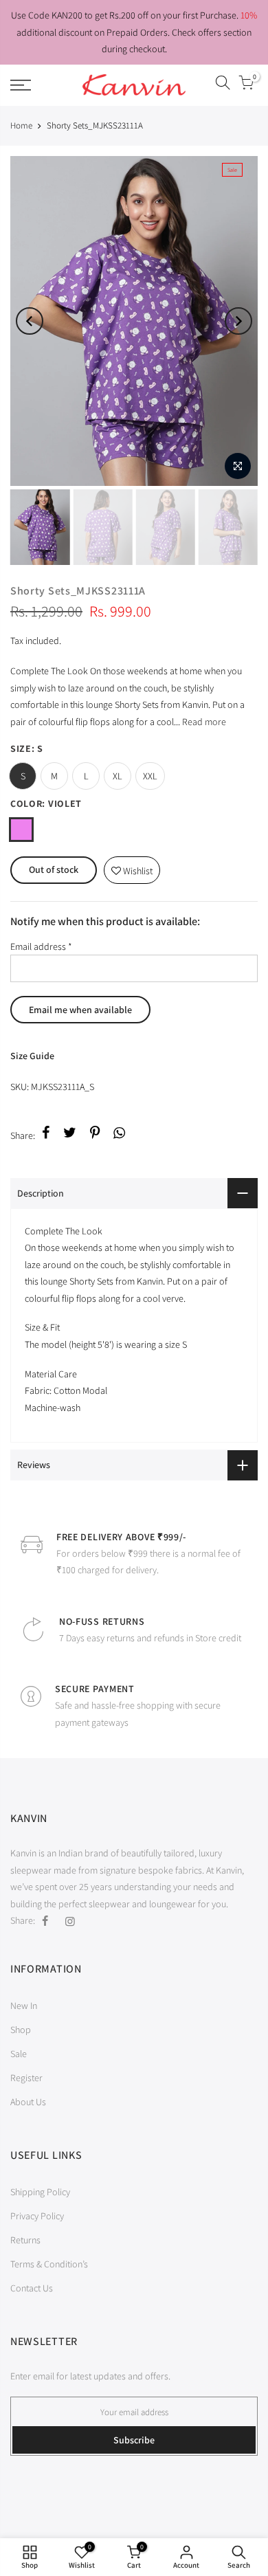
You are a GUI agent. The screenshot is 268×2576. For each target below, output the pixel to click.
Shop (21, 2030)
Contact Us (32, 2288)
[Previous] (30, 321)
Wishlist (132, 867)
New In (24, 2006)
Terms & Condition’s (49, 2264)
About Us (28, 2102)
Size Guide (32, 1056)
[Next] (238, 321)
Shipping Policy (40, 2192)
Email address (41, 946)
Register (26, 2078)
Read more (203, 722)
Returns (25, 2240)
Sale (19, 2054)
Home (21, 125)
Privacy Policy (37, 2216)
